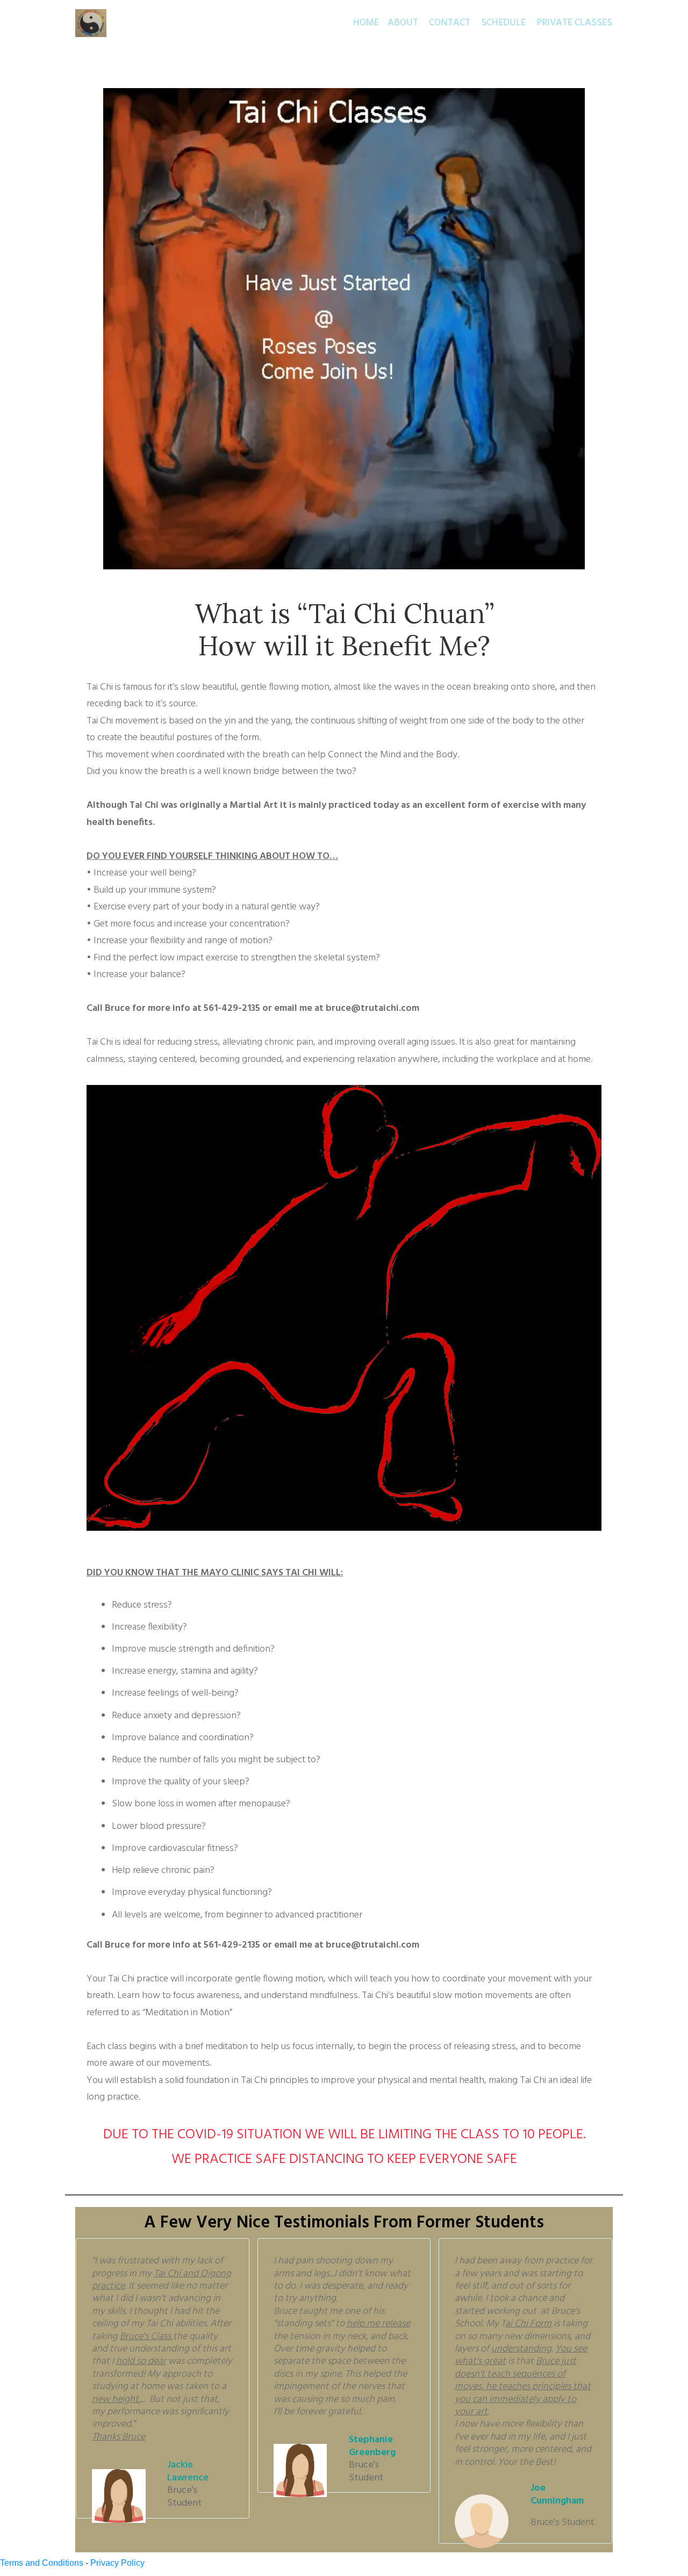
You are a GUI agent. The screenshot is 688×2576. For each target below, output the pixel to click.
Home (366, 23)
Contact (450, 23)
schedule (503, 23)
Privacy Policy (117, 2563)
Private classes (574, 23)
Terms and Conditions (42, 2563)
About (403, 23)
